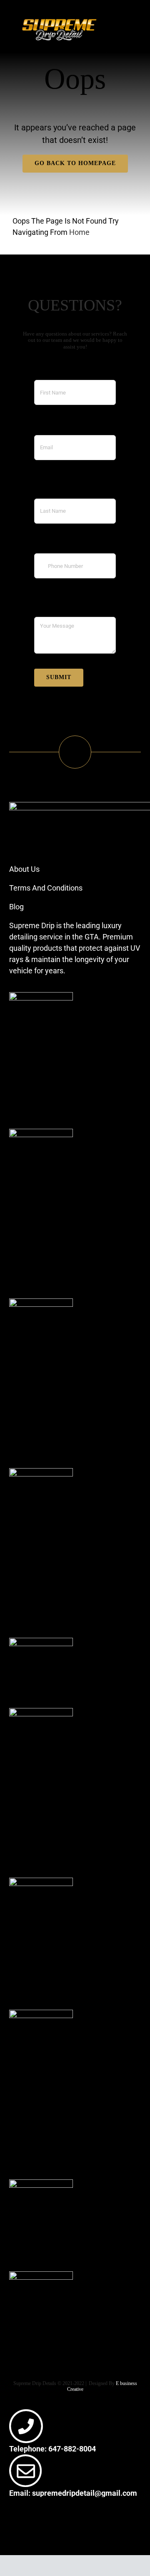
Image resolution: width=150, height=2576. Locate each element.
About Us (24, 869)
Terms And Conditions (46, 888)
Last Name (52, 489)
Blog (16, 907)
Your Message (58, 607)
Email (43, 426)
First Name (52, 370)
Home (79, 232)
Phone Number (59, 544)
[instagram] (21, 2522)
